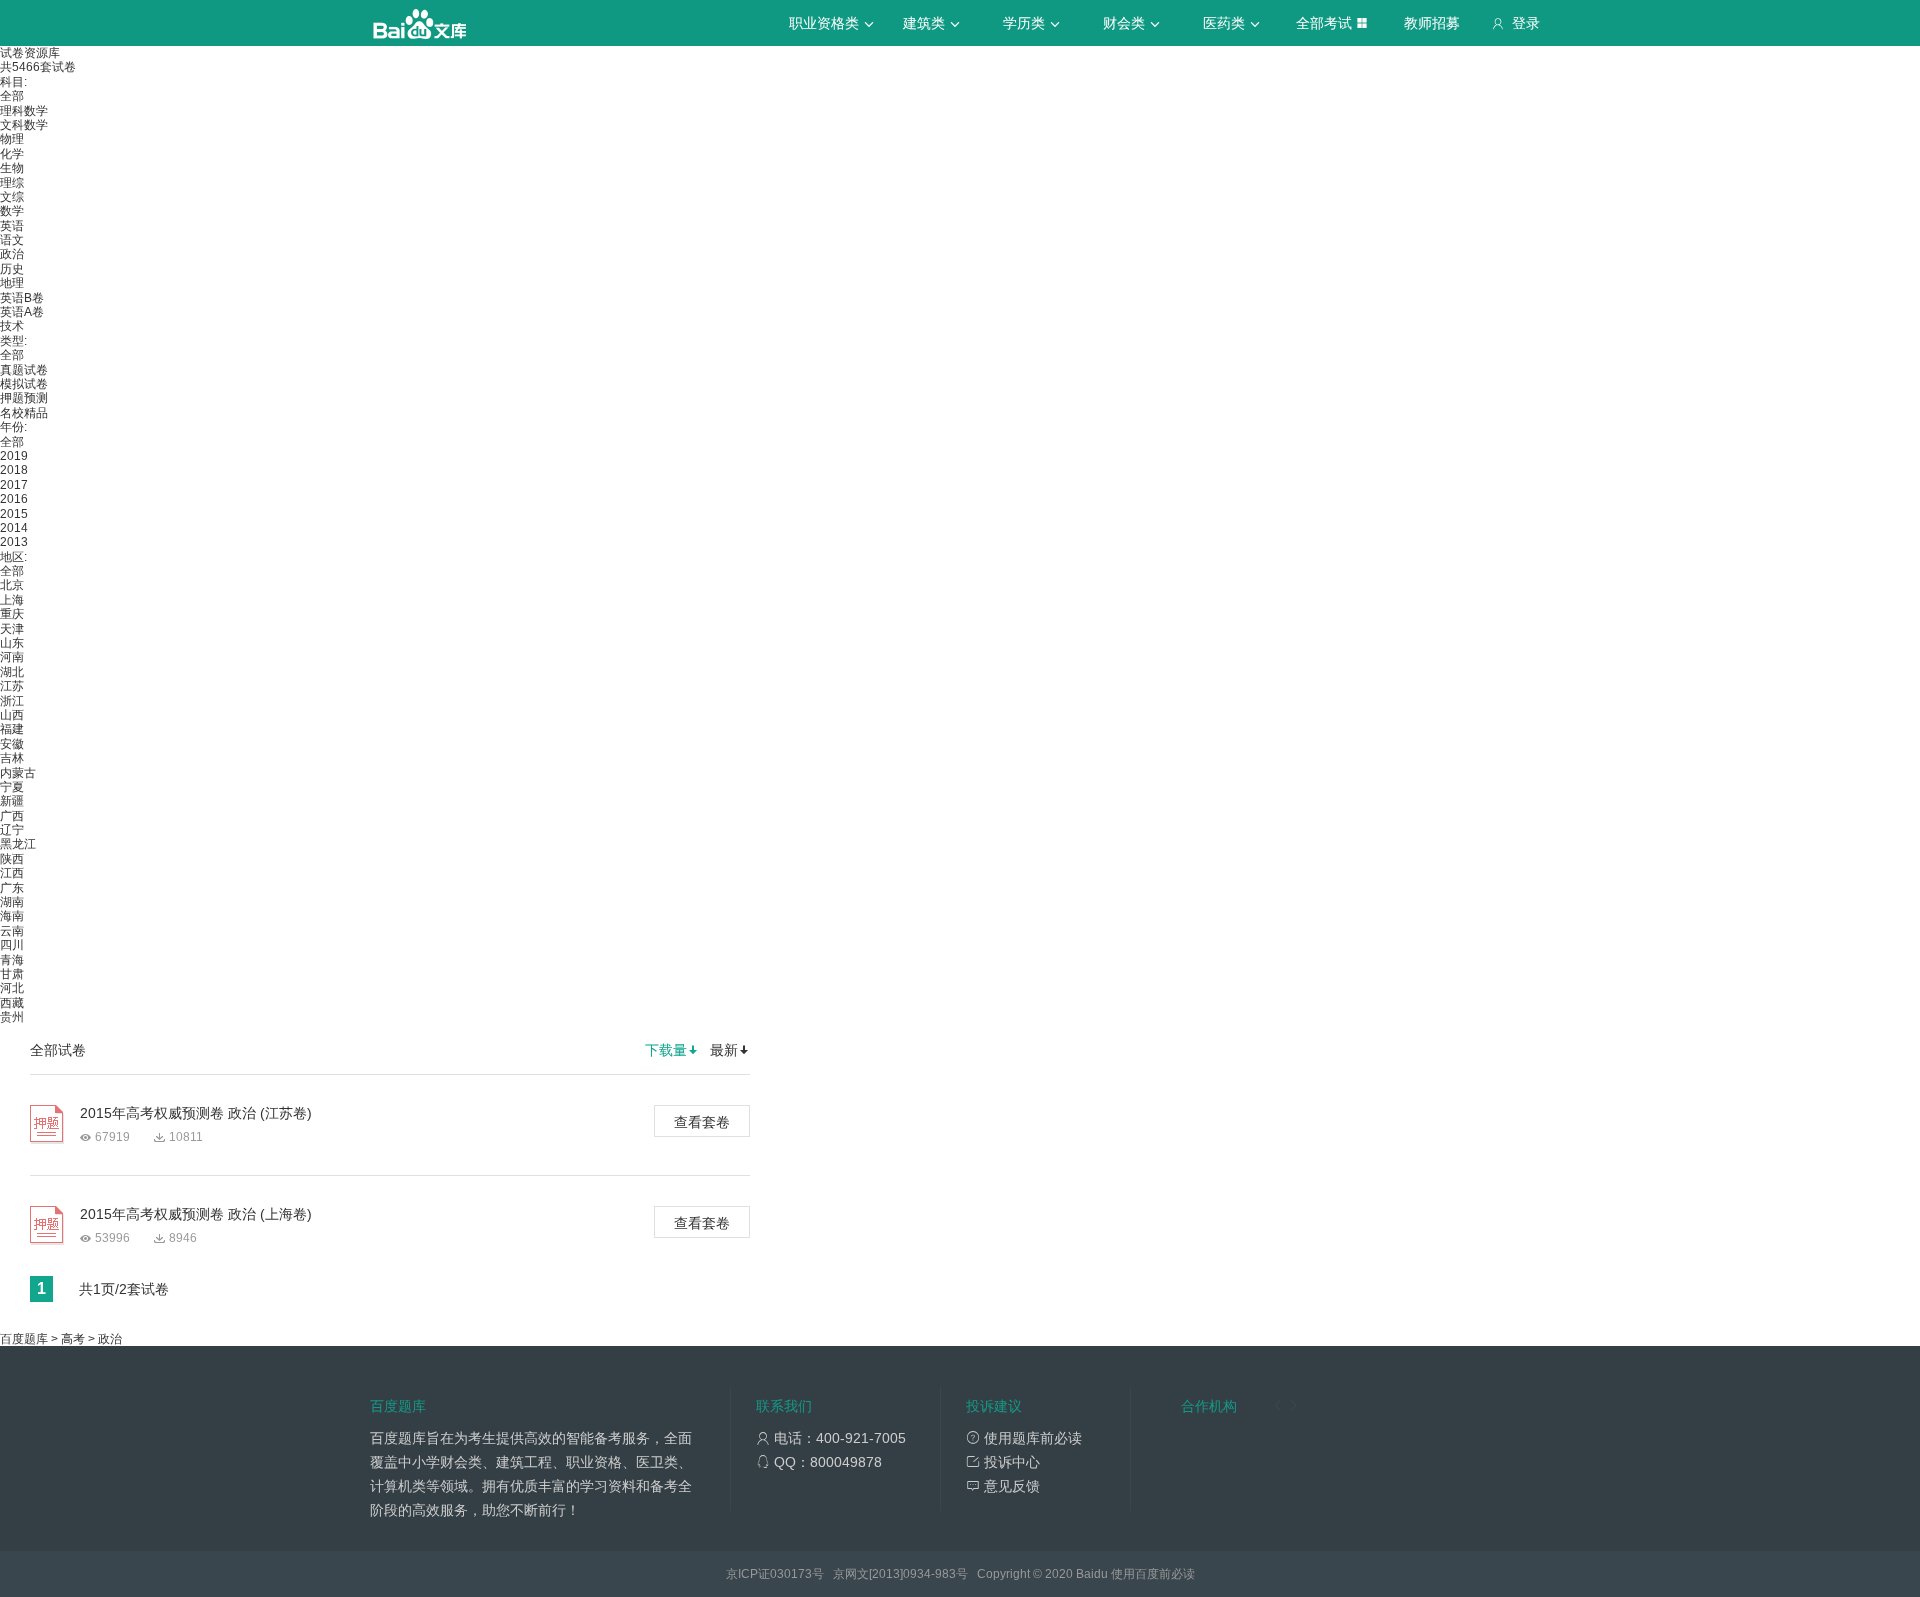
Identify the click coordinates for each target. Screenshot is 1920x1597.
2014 (14, 528)
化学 (12, 154)
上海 (12, 600)
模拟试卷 (24, 384)
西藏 (12, 1003)
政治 (12, 254)
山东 (12, 643)
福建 (12, 729)
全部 (12, 96)
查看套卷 (702, 1122)
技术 (12, 326)
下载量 (666, 1050)
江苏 (12, 686)
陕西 (12, 859)
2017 (14, 485)
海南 (12, 916)
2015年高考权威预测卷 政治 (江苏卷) (196, 1113)
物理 (12, 139)
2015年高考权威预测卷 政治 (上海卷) (196, 1214)
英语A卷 (22, 312)
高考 (73, 1339)
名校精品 (24, 413)
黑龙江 (18, 844)
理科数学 (24, 111)
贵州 (12, 1017)
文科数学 (24, 125)
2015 (14, 514)
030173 (791, 1574)
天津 (12, 629)
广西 (12, 816)
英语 (12, 226)
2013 (14, 542)
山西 (12, 715)
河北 (12, 988)
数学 (12, 211)
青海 (12, 960)
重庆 (12, 614)
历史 (12, 269)
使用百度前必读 (1153, 1574)
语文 (12, 240)
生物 (12, 168)
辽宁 (12, 830)
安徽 (12, 744)
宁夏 (12, 787)
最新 (724, 1050)
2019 (14, 456)
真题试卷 (24, 370)
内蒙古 (18, 773)
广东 (12, 888)
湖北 (12, 672)
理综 (12, 183)
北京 (12, 585)
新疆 (12, 801)
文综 (12, 197)
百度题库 (24, 1339)
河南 (12, 657)
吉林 (12, 758)
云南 (12, 931)
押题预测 (24, 398)
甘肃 (12, 974)
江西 (12, 873)
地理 (12, 283)
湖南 (12, 902)
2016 (14, 499)
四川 (12, 945)
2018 (14, 470)
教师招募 (1432, 23)
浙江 (12, 701)
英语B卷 (22, 298)
